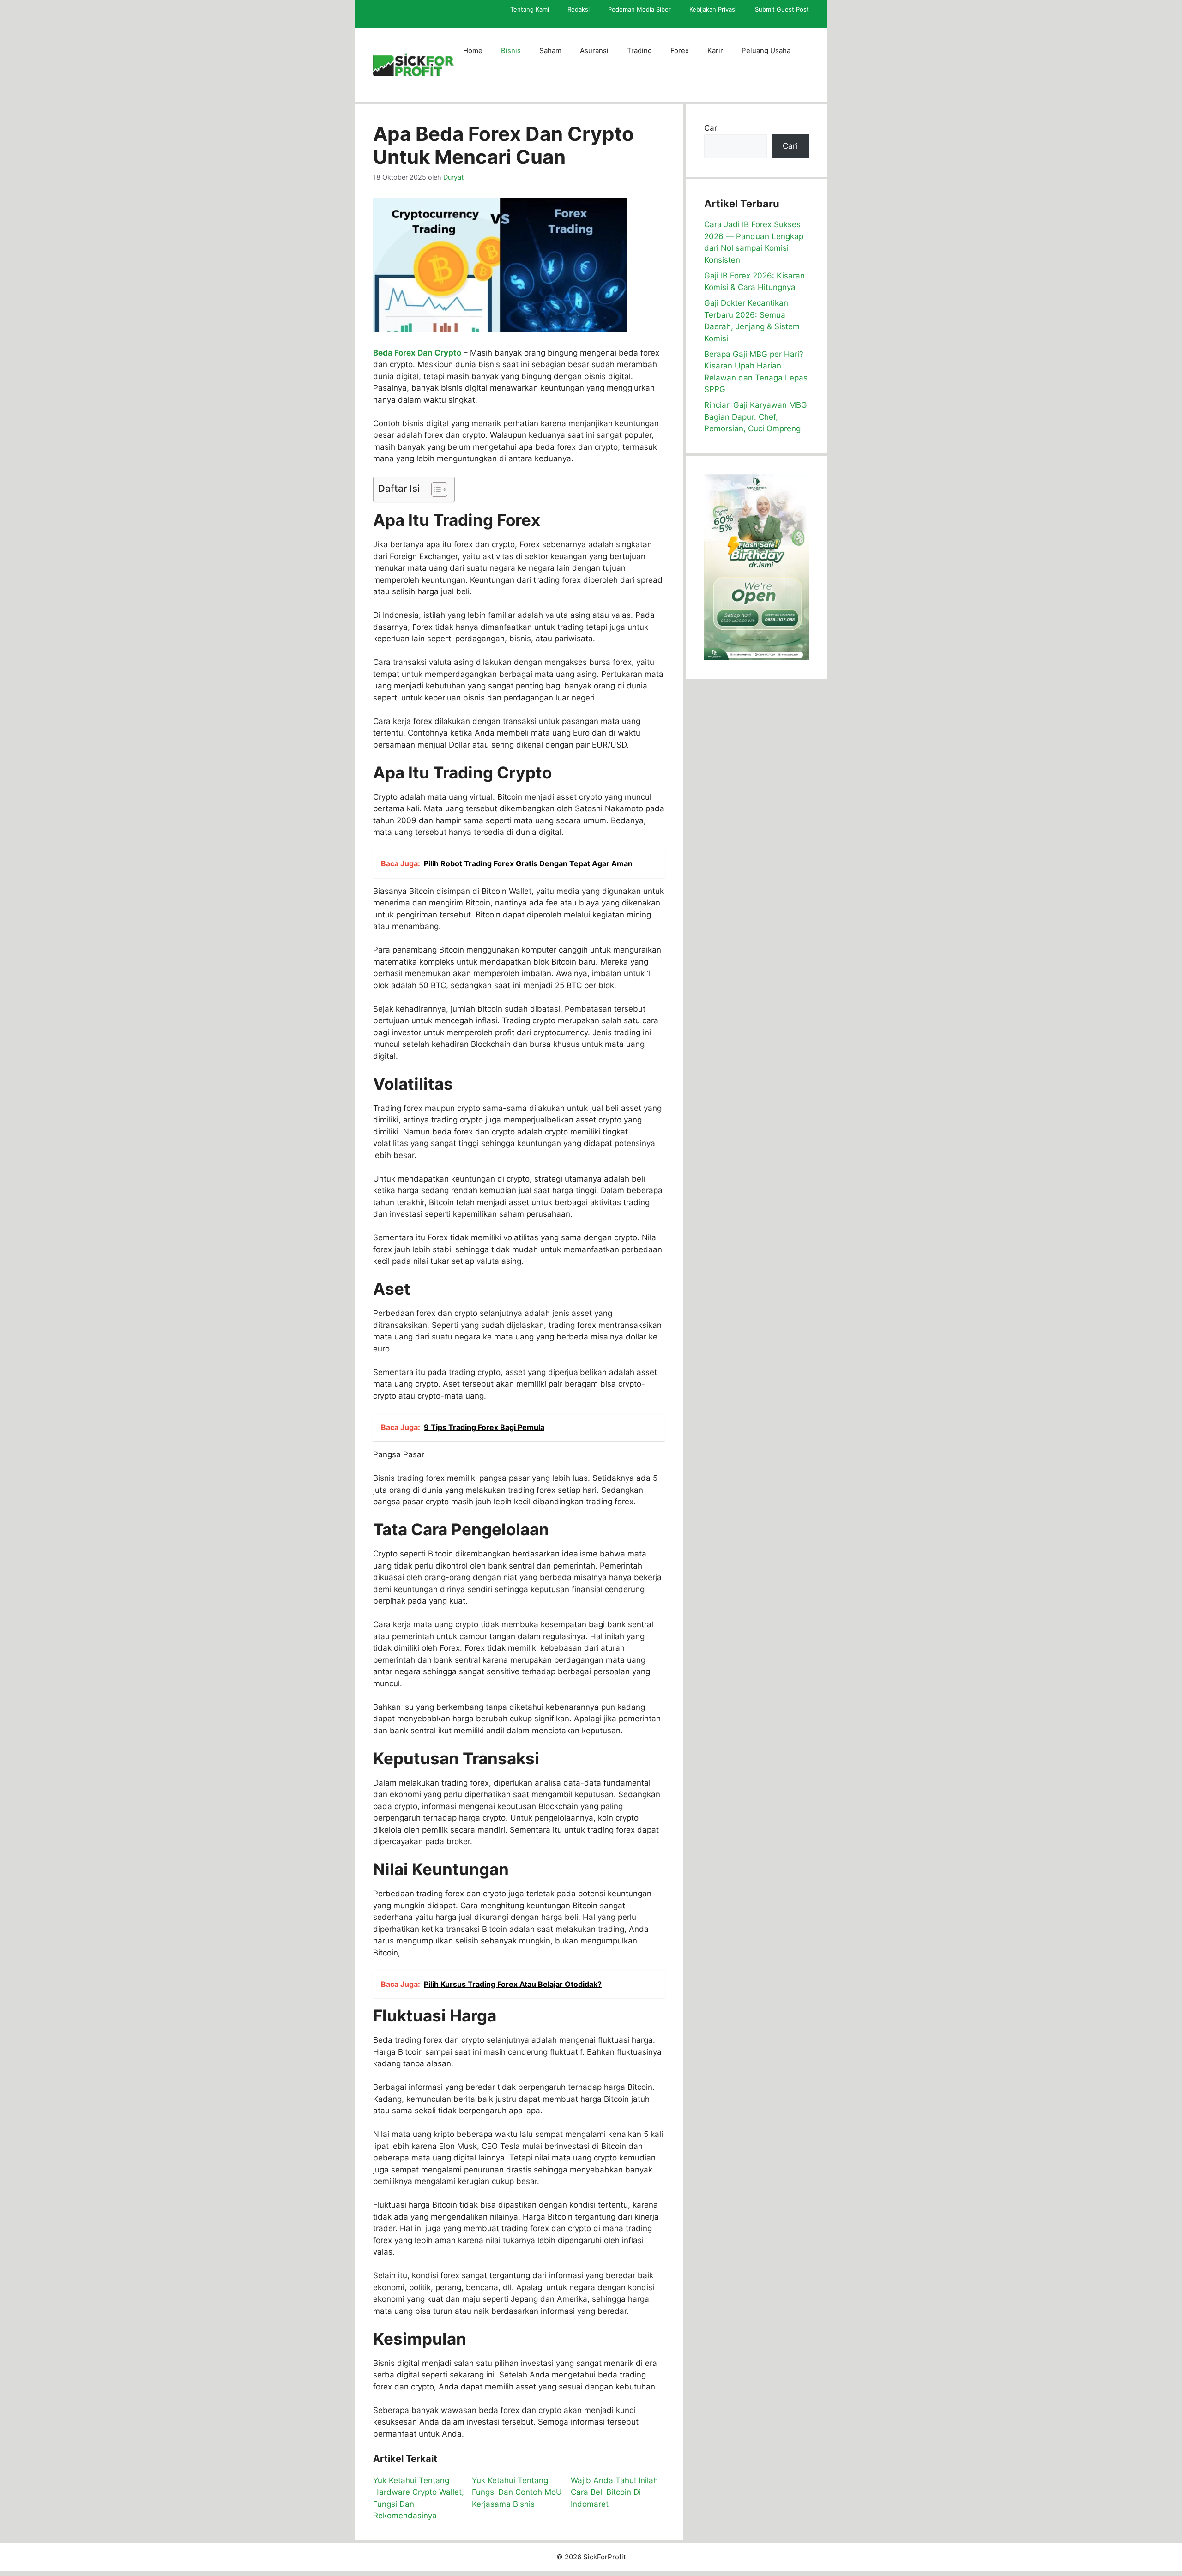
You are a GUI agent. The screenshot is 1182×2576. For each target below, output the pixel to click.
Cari (712, 128)
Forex (680, 51)
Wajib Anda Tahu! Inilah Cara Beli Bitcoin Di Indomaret (614, 2492)
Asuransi (594, 51)
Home (473, 51)
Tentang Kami (530, 9)
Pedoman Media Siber (639, 9)
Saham (550, 51)
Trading (639, 51)
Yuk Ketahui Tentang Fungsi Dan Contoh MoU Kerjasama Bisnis (517, 2492)
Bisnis (511, 51)
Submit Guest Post (782, 9)
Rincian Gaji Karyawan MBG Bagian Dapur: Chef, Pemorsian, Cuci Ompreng (756, 417)
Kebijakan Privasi (713, 9)
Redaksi (579, 9)
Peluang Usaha (766, 51)
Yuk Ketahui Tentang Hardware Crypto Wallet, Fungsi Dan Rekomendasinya (419, 2498)
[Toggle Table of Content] (435, 489)
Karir (715, 51)
